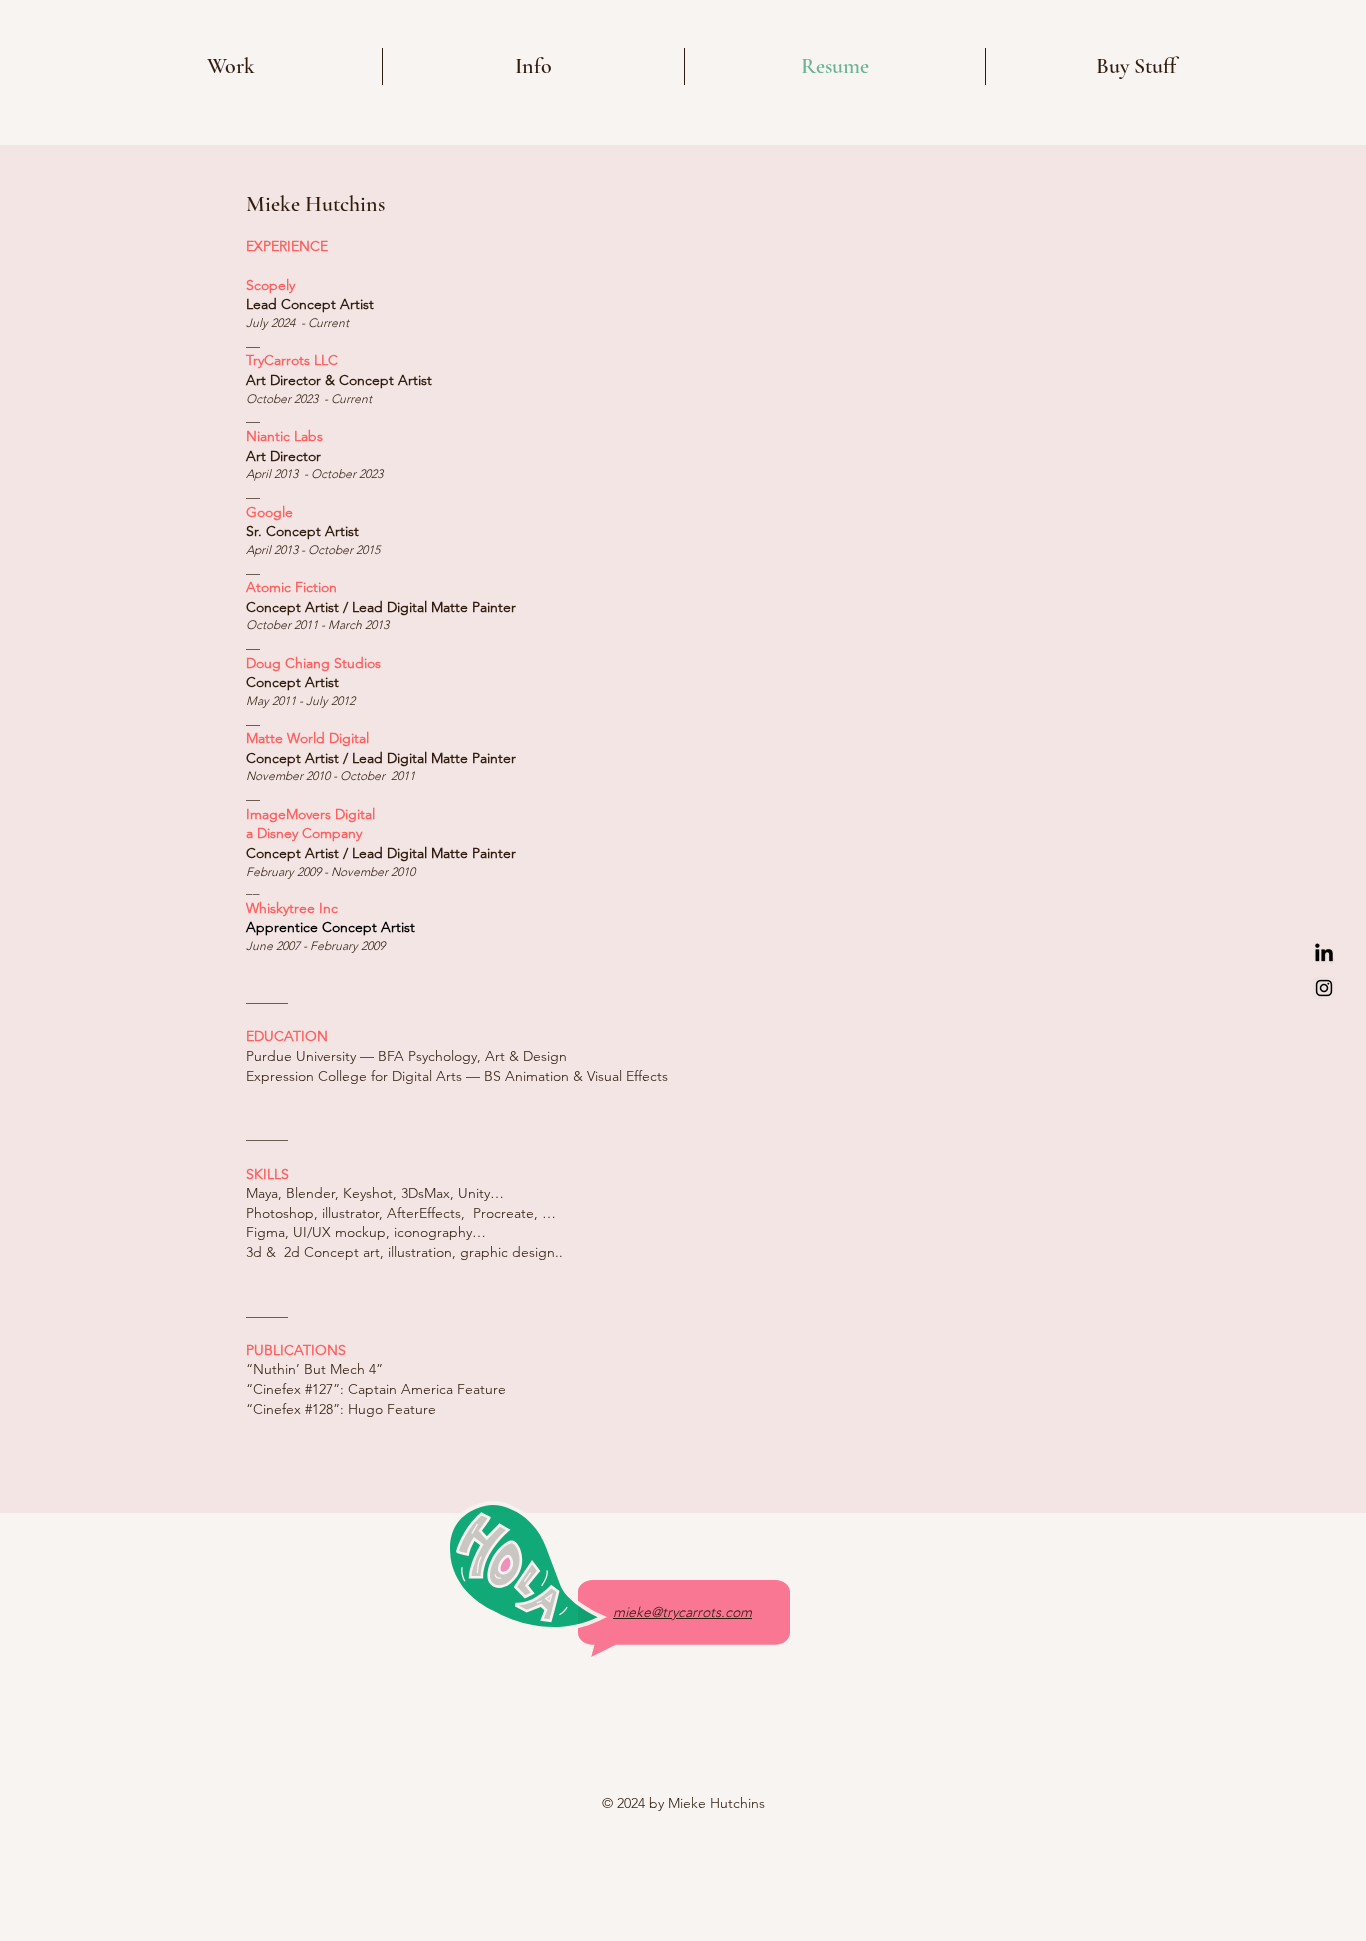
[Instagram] (1324, 988)
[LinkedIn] (1324, 954)
